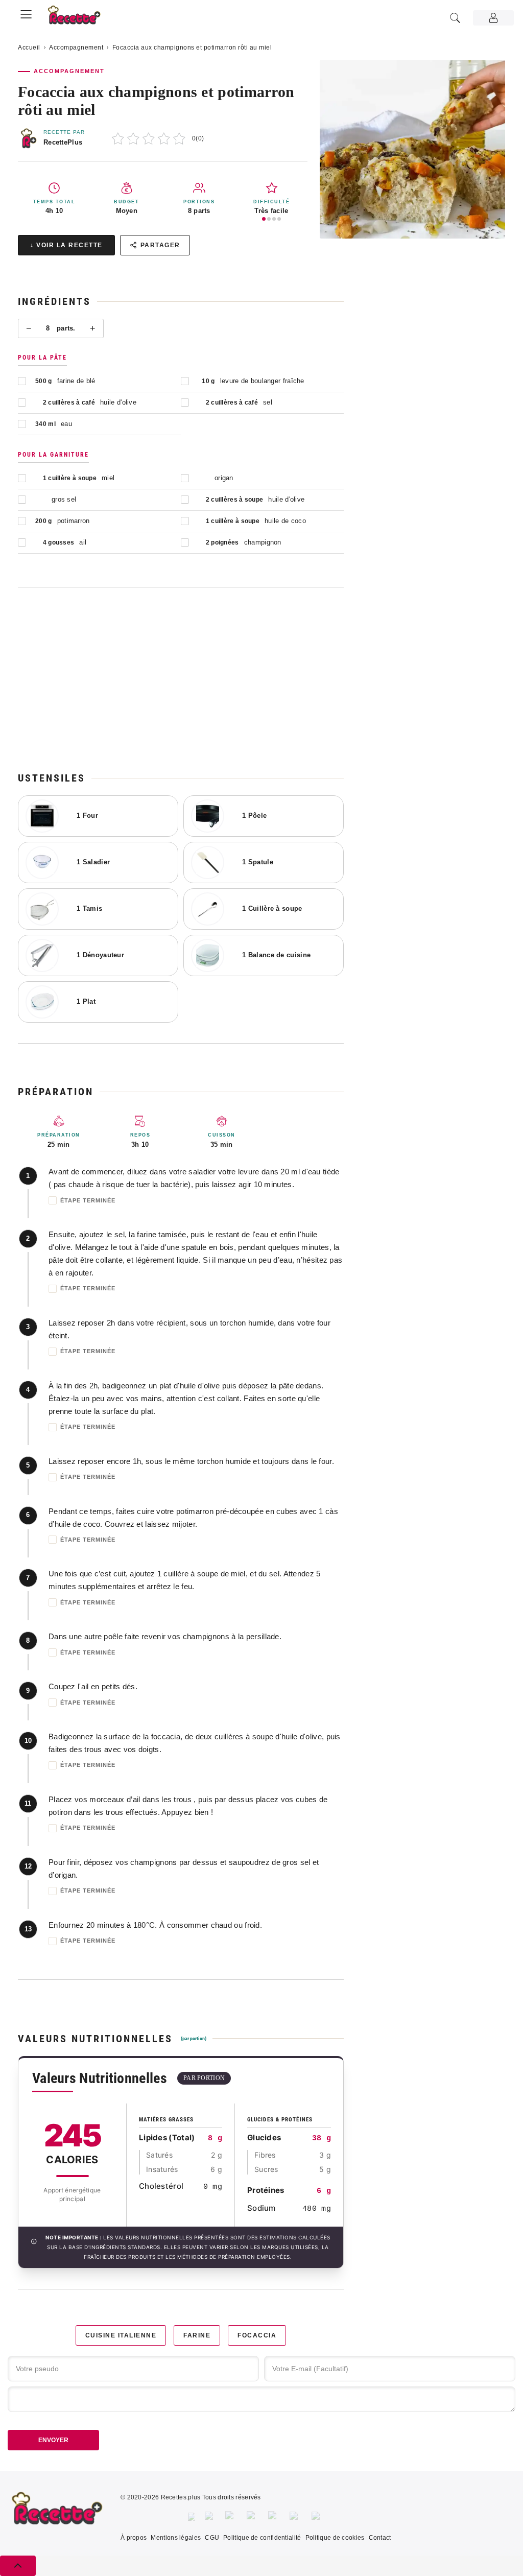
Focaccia (257, 2335)
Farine (197, 2335)
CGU (212, 2538)
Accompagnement (76, 48)
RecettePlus (63, 142)
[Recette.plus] (80, 18)
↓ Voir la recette (66, 245)
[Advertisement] (181, 679)
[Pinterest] (252, 2517)
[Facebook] (191, 2517)
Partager (160, 245)
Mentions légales (176, 2538)
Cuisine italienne (121, 2335)
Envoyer (53, 2440)
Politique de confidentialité (262, 2538)
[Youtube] (295, 2517)
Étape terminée (88, 1200)
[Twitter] (210, 2517)
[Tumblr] (274, 2517)
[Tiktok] (317, 2517)
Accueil (29, 48)
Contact (380, 2538)
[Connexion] (493, 18)
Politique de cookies (335, 2538)
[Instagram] (231, 2517)
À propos (134, 2538)
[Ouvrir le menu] (26, 13)
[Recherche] (455, 18)
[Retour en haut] (18, 2566)
